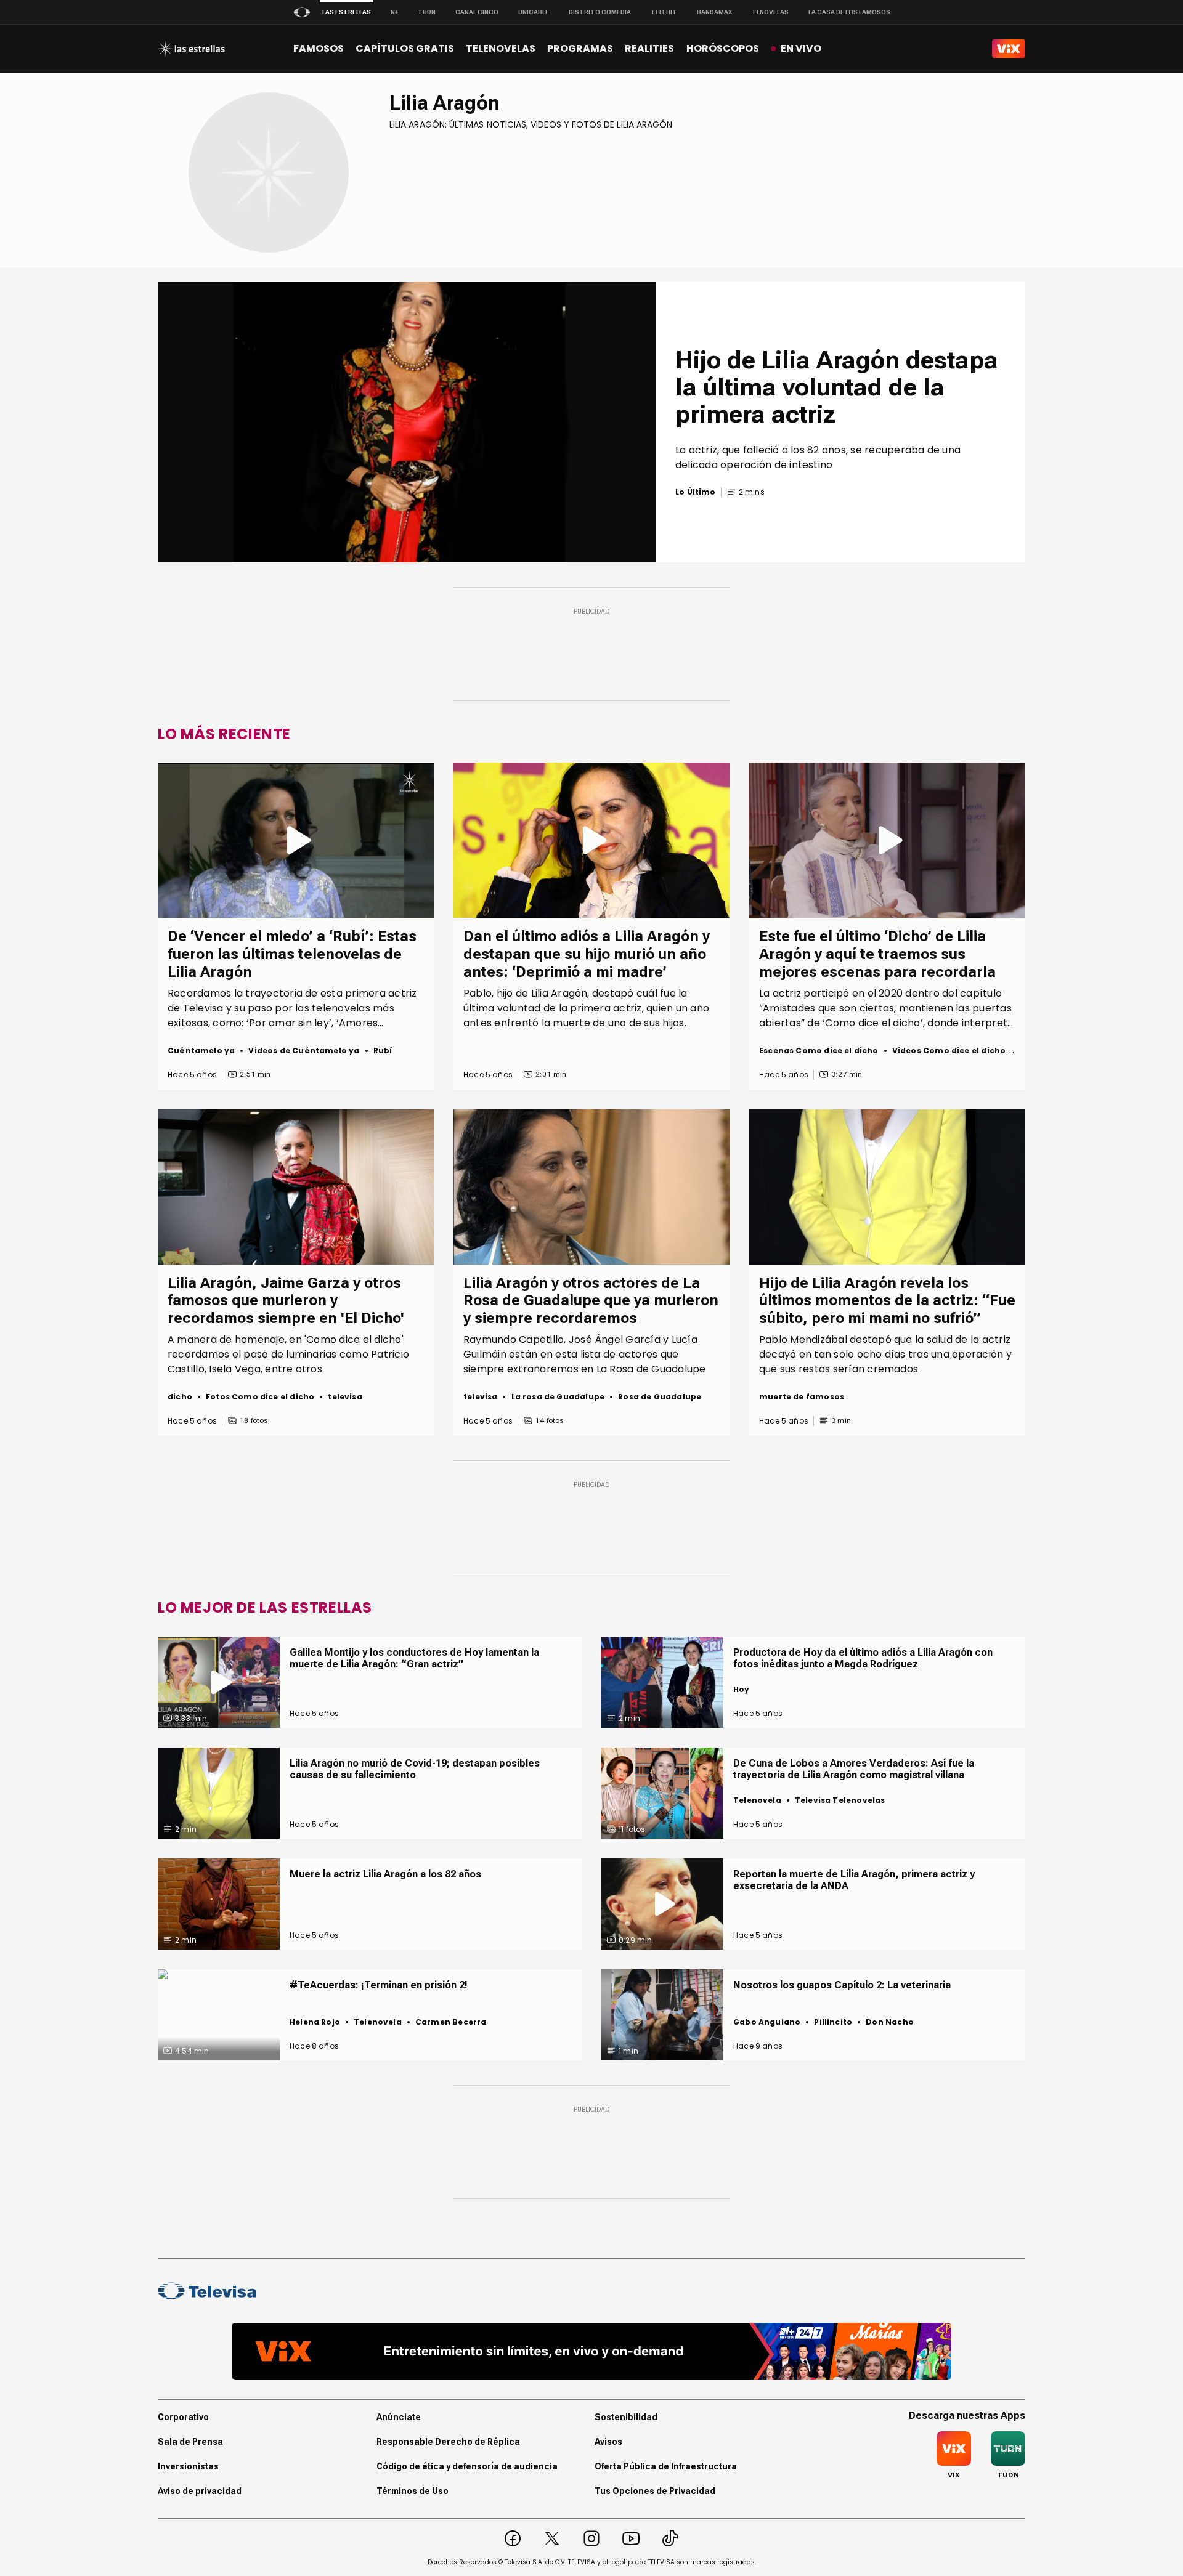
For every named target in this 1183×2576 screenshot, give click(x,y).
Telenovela (757, 1800)
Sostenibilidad (626, 2417)
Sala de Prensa (190, 2442)
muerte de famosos (802, 1397)
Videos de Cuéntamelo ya (304, 1051)
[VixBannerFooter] (591, 2351)
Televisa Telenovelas (840, 1800)
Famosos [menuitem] (319, 48)
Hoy (742, 1689)
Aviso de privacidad (200, 2491)
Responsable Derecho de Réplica (448, 2442)
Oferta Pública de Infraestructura (666, 2466)
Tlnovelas (770, 12)
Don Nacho (890, 2022)
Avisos (608, 2442)
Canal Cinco (477, 12)
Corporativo (183, 2417)
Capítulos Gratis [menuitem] (405, 48)
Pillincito (833, 2022)
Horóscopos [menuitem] (723, 48)
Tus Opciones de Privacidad (655, 2491)
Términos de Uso (413, 2491)
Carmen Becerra (451, 2022)
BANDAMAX (714, 12)
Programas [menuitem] (580, 48)
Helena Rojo (315, 2022)
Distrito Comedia (600, 12)
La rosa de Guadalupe (558, 1397)
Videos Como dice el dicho (949, 1051)
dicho (180, 1397)
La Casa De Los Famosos (849, 12)
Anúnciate (399, 2417)
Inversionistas (188, 2466)
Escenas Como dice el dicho (819, 1051)
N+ (394, 12)
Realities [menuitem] (649, 48)
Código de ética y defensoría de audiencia (467, 2466)
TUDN (427, 12)
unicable (534, 12)
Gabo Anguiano (767, 2022)
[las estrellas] (191, 49)
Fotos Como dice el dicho (260, 1397)
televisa (345, 1397)
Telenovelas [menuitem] (501, 48)
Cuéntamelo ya (201, 1051)
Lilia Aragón (445, 103)
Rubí (383, 1051)
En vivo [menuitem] (801, 48)
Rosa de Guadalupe (660, 1397)
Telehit (664, 12)
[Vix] (1009, 49)
